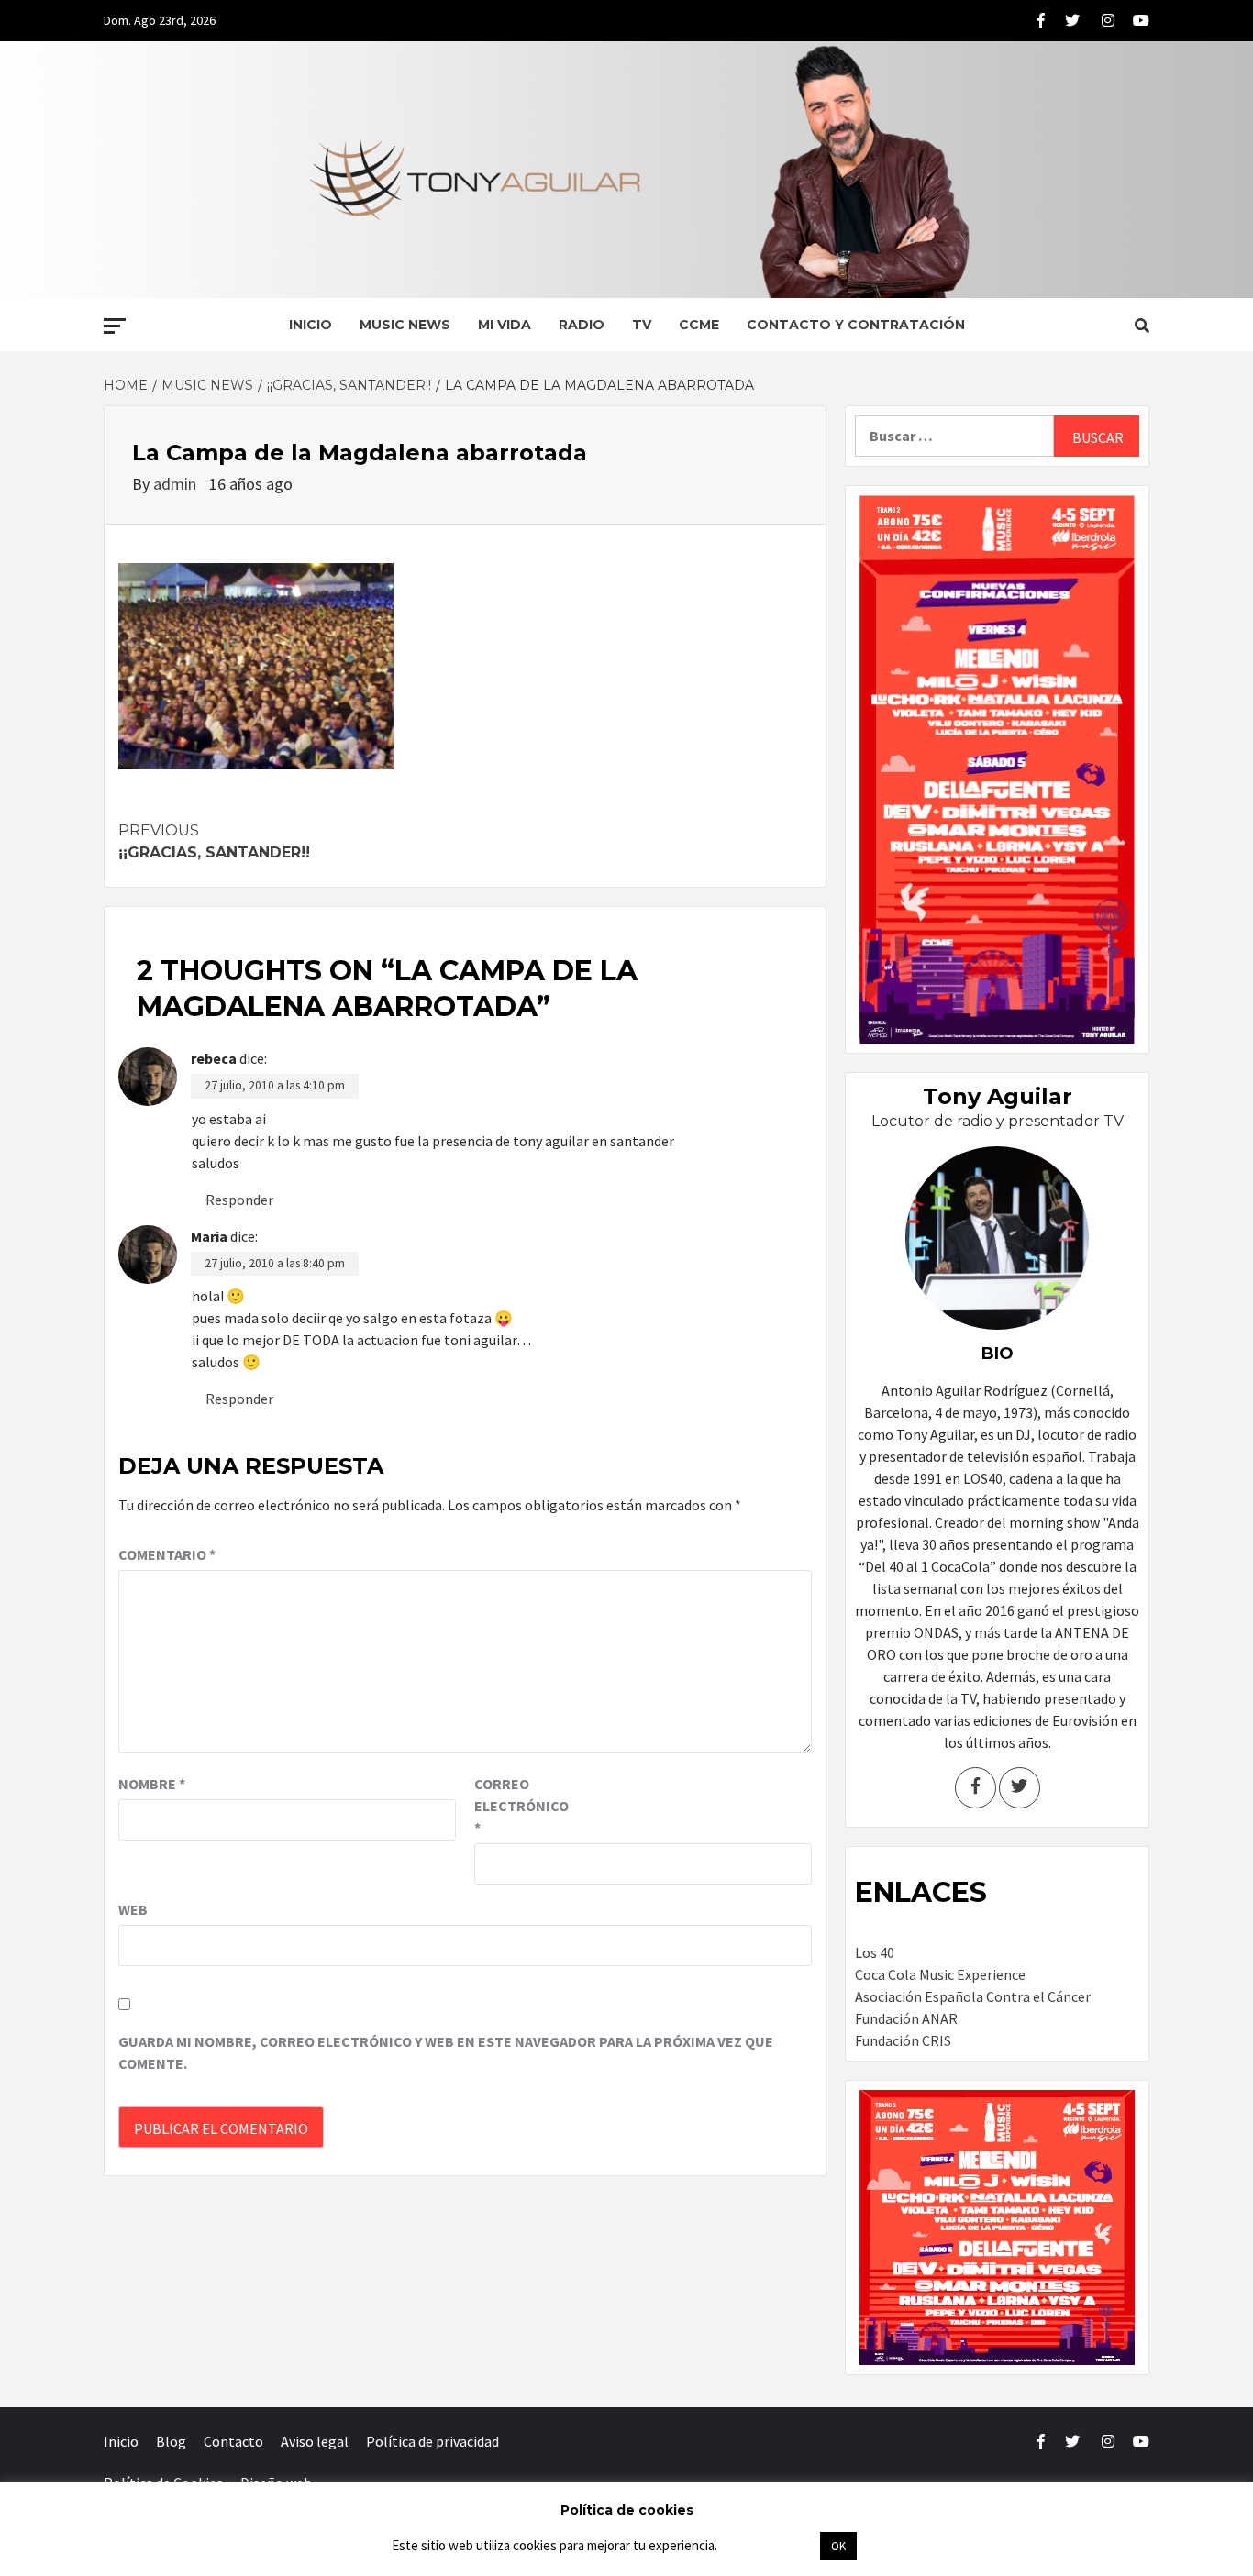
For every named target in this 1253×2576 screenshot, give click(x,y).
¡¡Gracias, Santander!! (214, 841)
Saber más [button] (768, 2545)
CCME (699, 325)
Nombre (152, 1784)
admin (177, 484)
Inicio (310, 325)
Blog (171, 2441)
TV (642, 325)
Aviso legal (315, 2441)
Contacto (233, 2441)
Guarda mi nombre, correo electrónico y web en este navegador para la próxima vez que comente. (446, 2052)
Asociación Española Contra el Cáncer (973, 1996)
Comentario (167, 1554)
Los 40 (875, 1952)
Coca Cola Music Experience (940, 1974)
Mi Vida (505, 325)
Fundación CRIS (903, 2040)
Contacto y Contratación (856, 325)
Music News (405, 325)
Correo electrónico (520, 1806)
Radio (582, 325)
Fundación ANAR (906, 2018)
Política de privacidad (432, 2441)
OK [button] (838, 2546)
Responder (239, 1200)
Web (133, 1909)
